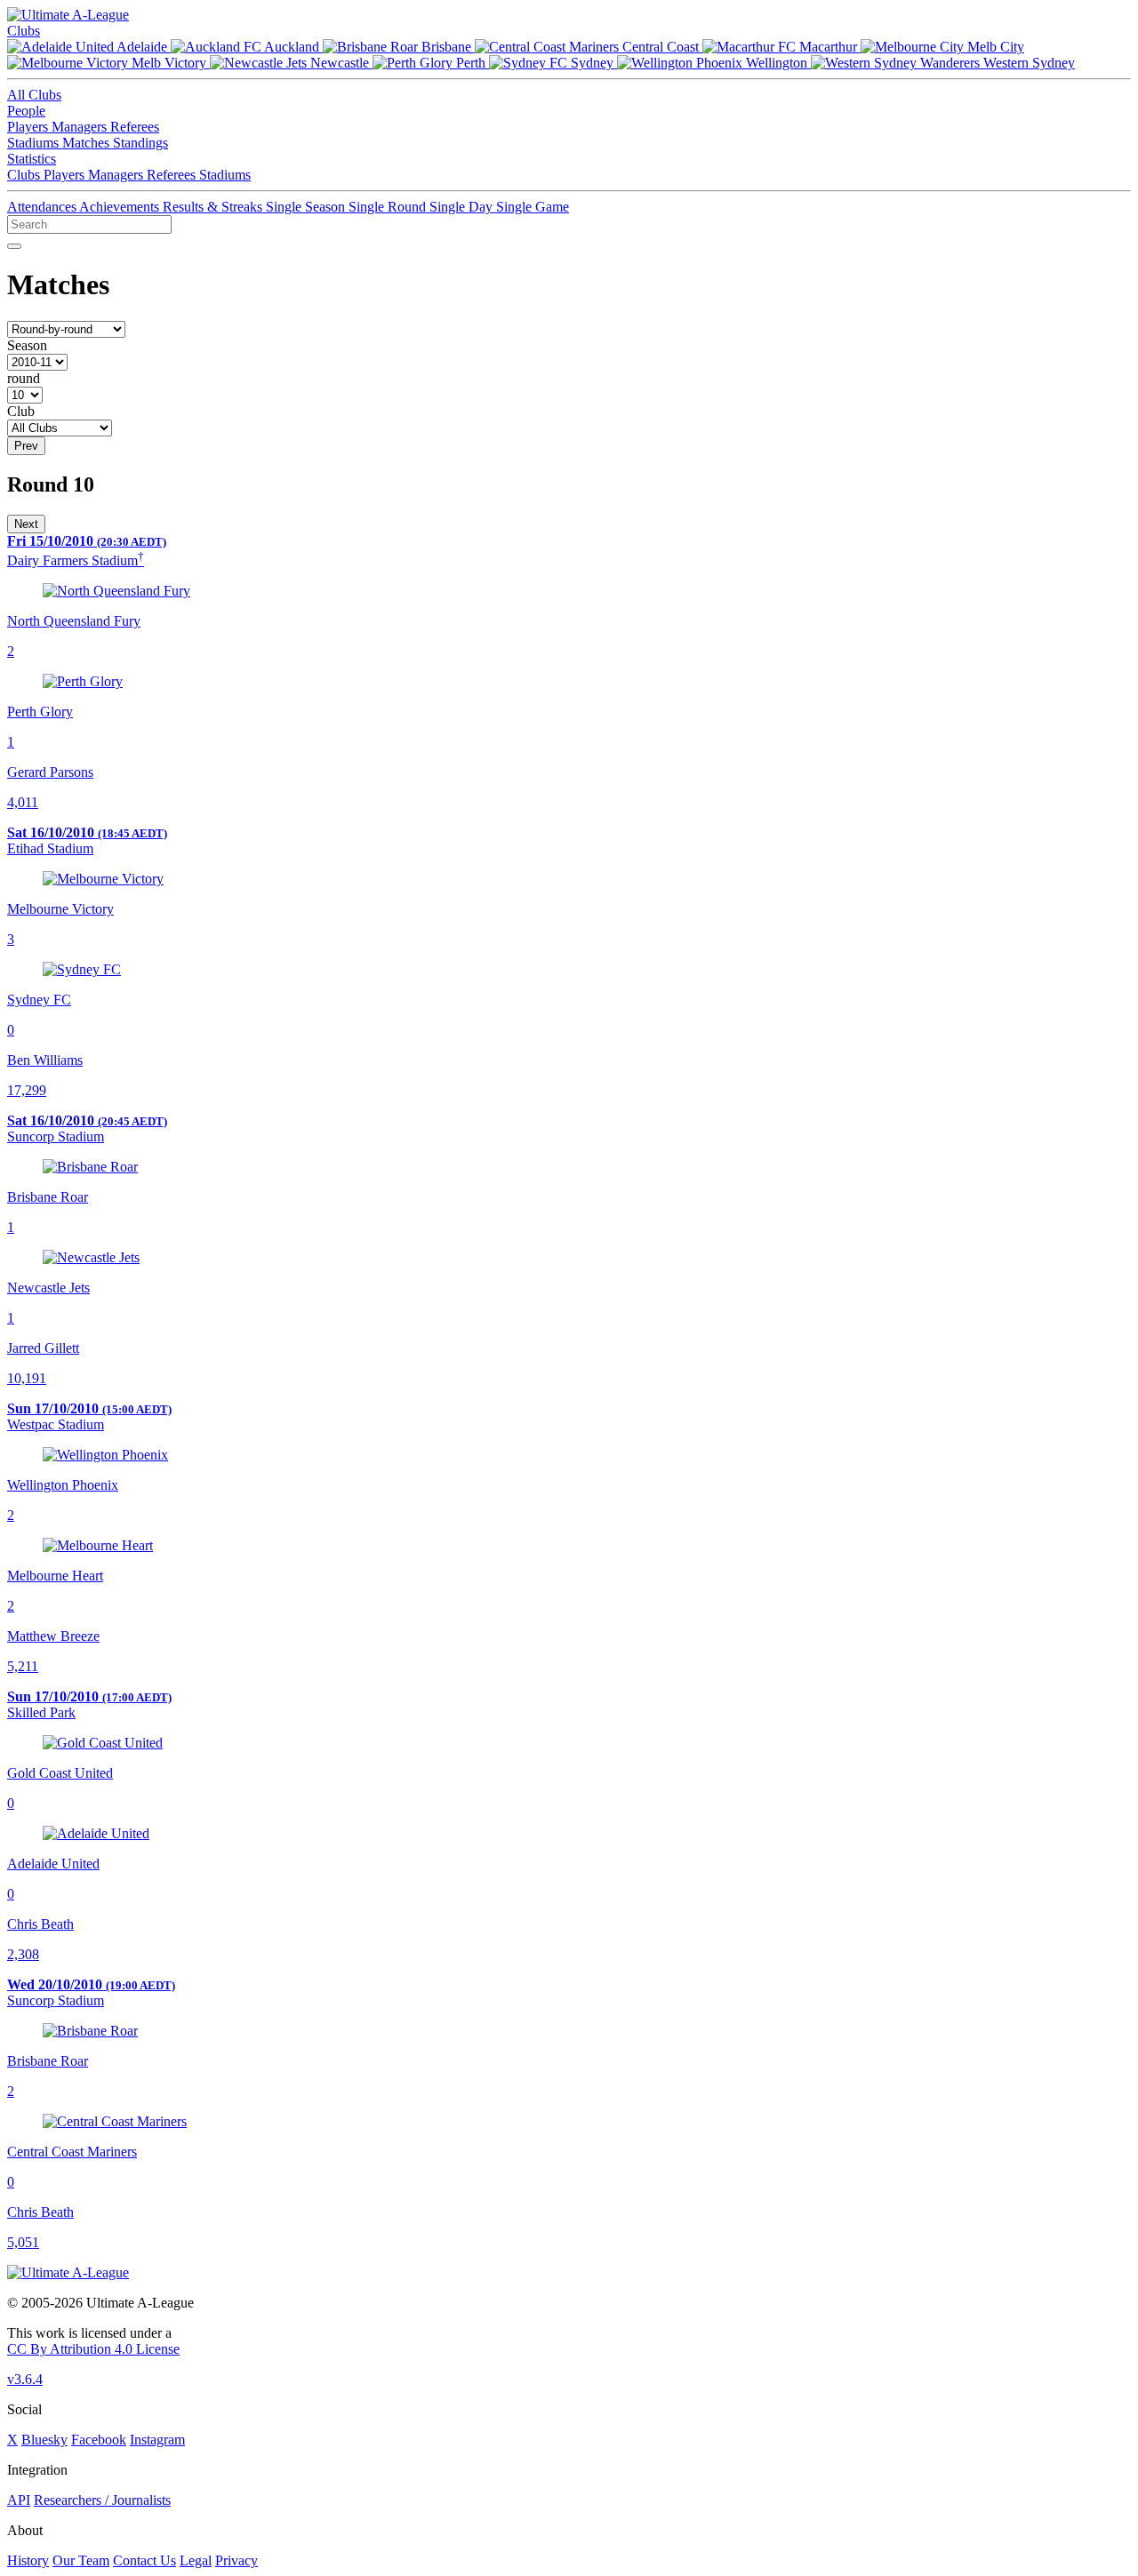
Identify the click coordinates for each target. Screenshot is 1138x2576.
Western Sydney (1027, 63)
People (26, 111)
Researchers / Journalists (102, 2500)
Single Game (533, 207)
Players (29, 127)
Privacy (236, 2560)
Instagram (157, 2440)
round (24, 378)
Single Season (307, 207)
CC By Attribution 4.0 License (93, 2349)
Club (21, 411)
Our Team (81, 2560)
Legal (196, 2560)
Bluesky (44, 2440)
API (19, 2500)
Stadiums (35, 143)
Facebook (99, 2440)
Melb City (994, 47)
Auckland (292, 47)
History (28, 2560)
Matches (88, 143)
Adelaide (142, 47)
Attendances (43, 207)
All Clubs (34, 95)
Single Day (463, 207)
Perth (471, 63)
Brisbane (446, 47)
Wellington (777, 63)
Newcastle (340, 63)
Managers (81, 127)
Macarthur (828, 47)
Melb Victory (169, 63)
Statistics (32, 159)
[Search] (14, 246)
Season (27, 345)
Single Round (389, 207)
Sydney (592, 63)
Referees (135, 127)
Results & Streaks (214, 207)
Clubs (24, 31)
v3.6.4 (25, 2379)
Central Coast (661, 47)
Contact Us (144, 2560)
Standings (140, 143)
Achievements (121, 207)
